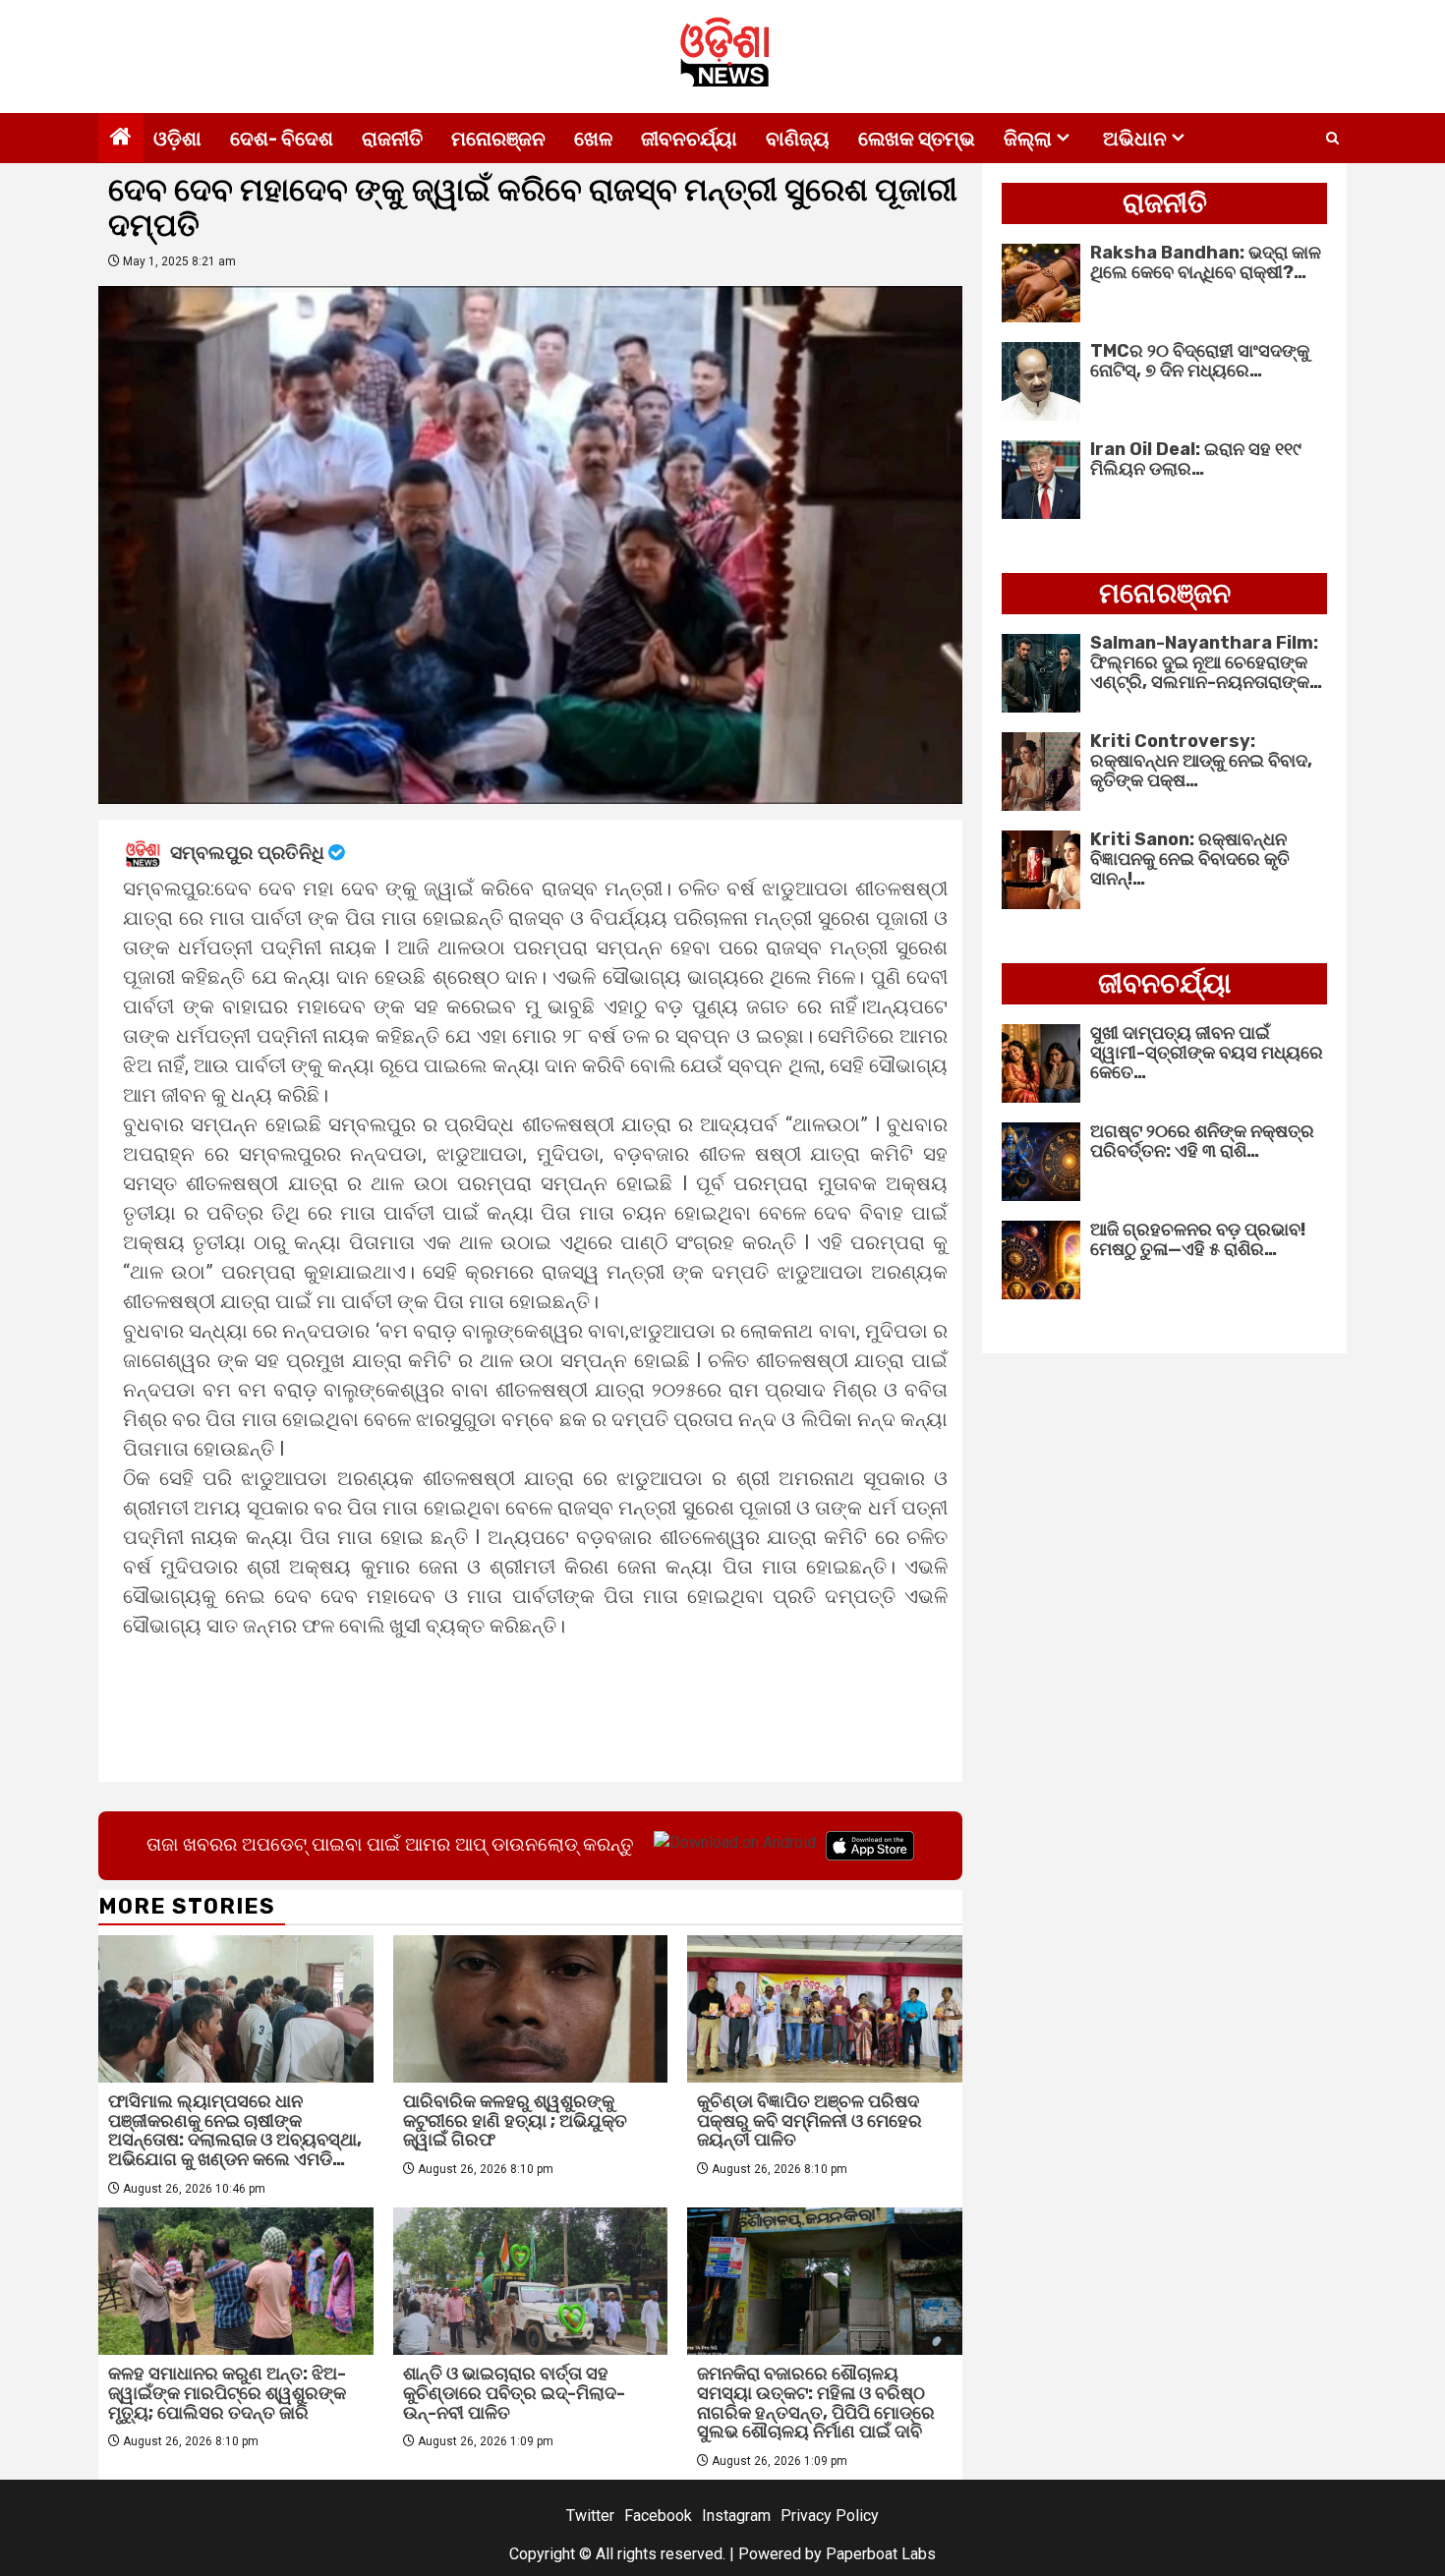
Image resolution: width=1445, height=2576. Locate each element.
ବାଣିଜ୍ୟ (798, 139)
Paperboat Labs (881, 2554)
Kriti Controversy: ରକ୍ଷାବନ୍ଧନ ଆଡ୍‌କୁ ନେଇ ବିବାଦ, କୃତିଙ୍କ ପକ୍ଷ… (1201, 761)
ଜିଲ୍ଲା (1028, 139)
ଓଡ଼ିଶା (177, 139)
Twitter (590, 2516)
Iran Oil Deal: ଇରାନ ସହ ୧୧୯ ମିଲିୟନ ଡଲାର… (1196, 459)
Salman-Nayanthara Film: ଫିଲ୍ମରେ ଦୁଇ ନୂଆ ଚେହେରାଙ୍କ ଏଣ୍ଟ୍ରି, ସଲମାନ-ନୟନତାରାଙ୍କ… (1206, 662)
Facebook (658, 2516)
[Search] (1332, 139)
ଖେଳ (593, 139)
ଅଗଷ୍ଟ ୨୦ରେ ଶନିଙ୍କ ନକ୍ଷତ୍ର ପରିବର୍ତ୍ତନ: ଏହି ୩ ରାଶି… (1202, 1141)
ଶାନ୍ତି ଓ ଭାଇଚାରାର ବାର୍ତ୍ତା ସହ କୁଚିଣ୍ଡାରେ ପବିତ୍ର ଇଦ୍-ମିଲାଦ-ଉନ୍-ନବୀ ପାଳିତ (514, 2393)
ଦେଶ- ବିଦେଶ (282, 139)
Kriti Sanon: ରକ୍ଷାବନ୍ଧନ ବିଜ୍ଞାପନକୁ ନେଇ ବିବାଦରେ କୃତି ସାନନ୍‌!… (1190, 859)
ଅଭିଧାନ (1135, 139)
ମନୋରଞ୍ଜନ (498, 139)
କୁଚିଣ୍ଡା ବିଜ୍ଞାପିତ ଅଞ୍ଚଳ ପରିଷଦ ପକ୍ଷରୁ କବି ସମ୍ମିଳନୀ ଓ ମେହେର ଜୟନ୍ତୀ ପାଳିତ (809, 2121)
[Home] (121, 139)
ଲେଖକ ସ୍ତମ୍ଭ (917, 139)
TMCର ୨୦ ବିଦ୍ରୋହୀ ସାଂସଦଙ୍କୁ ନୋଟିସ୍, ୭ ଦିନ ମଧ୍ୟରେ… (1200, 361)
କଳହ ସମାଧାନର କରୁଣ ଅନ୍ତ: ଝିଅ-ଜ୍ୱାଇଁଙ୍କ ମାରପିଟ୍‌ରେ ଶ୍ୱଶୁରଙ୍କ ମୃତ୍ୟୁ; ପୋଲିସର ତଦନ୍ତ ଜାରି (227, 2393)
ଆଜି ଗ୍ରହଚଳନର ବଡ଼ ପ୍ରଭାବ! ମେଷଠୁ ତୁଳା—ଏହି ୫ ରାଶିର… (1198, 1239)
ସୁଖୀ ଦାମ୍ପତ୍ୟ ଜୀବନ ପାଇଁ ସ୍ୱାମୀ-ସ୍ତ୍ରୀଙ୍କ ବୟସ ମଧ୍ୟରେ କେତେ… (1207, 1053)
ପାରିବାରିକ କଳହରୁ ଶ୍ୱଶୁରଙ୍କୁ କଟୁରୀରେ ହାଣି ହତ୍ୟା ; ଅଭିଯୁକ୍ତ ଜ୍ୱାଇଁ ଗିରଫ (515, 2121)
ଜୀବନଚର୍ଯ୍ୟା (689, 139)
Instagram (736, 2516)
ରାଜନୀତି (392, 139)
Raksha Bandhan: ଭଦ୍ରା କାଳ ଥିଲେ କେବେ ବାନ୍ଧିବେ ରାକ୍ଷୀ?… (1206, 262)
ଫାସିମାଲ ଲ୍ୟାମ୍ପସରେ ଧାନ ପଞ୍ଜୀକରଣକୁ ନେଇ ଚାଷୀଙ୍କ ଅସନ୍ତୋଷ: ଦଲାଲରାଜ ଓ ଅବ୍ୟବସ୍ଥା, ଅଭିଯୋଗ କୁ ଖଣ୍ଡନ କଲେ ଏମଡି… (235, 2130)
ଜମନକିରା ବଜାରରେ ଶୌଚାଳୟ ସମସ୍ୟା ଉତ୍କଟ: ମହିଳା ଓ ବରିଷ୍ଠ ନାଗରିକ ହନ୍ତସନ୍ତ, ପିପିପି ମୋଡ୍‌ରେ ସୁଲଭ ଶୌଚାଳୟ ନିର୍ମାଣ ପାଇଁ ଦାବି (816, 2403)
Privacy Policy (830, 2516)
